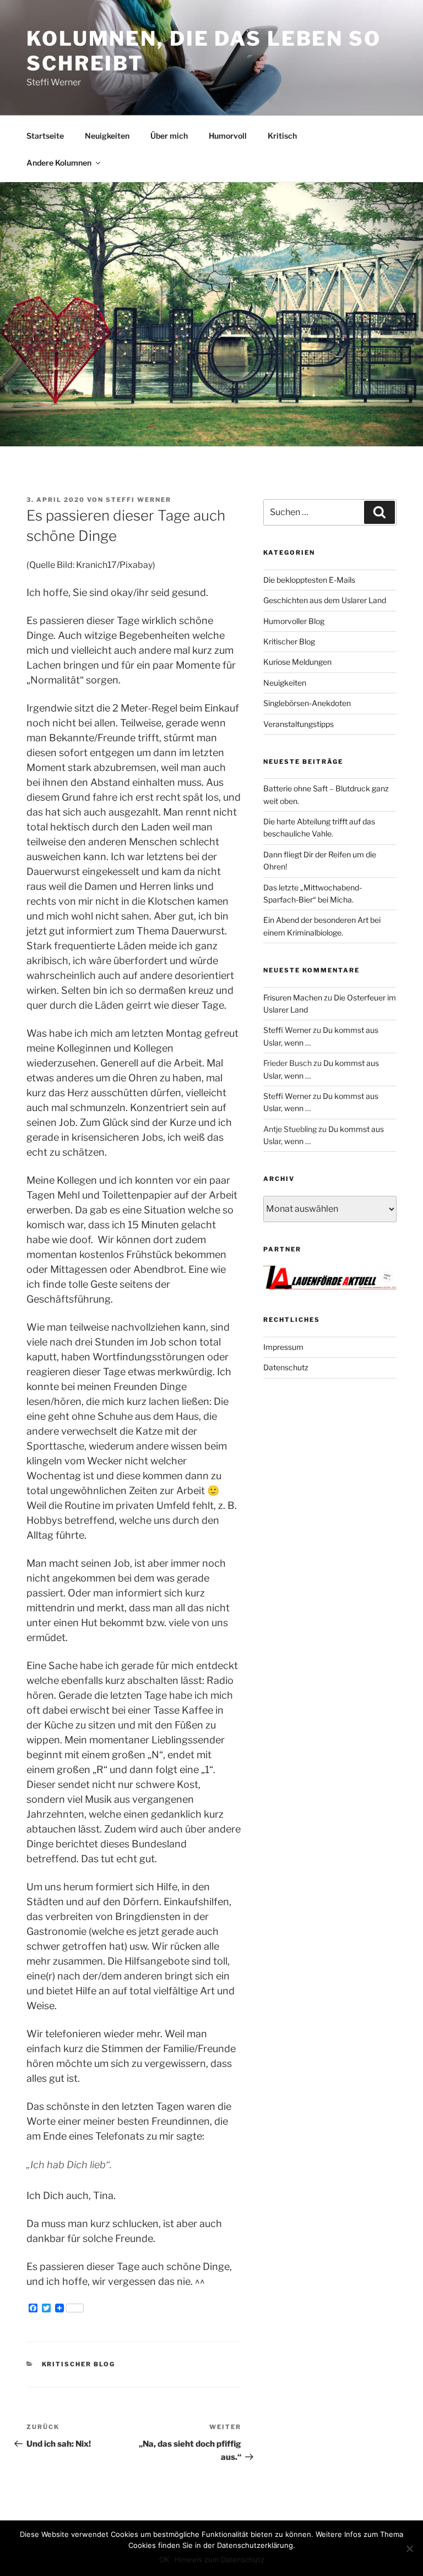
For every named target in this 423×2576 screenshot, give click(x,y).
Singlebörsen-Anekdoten (307, 703)
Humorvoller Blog (294, 621)
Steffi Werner (139, 500)
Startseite (45, 136)
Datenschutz (286, 1367)
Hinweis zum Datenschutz (219, 2559)
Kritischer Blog (79, 2364)
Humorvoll (228, 136)
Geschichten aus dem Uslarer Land (325, 600)
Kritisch (282, 136)
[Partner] (330, 1286)
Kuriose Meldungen (297, 662)
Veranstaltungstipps (299, 724)
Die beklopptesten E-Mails (309, 580)
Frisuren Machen (293, 997)
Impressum (283, 1347)
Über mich (169, 136)
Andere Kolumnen (59, 163)
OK (164, 2559)
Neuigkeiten (107, 136)
